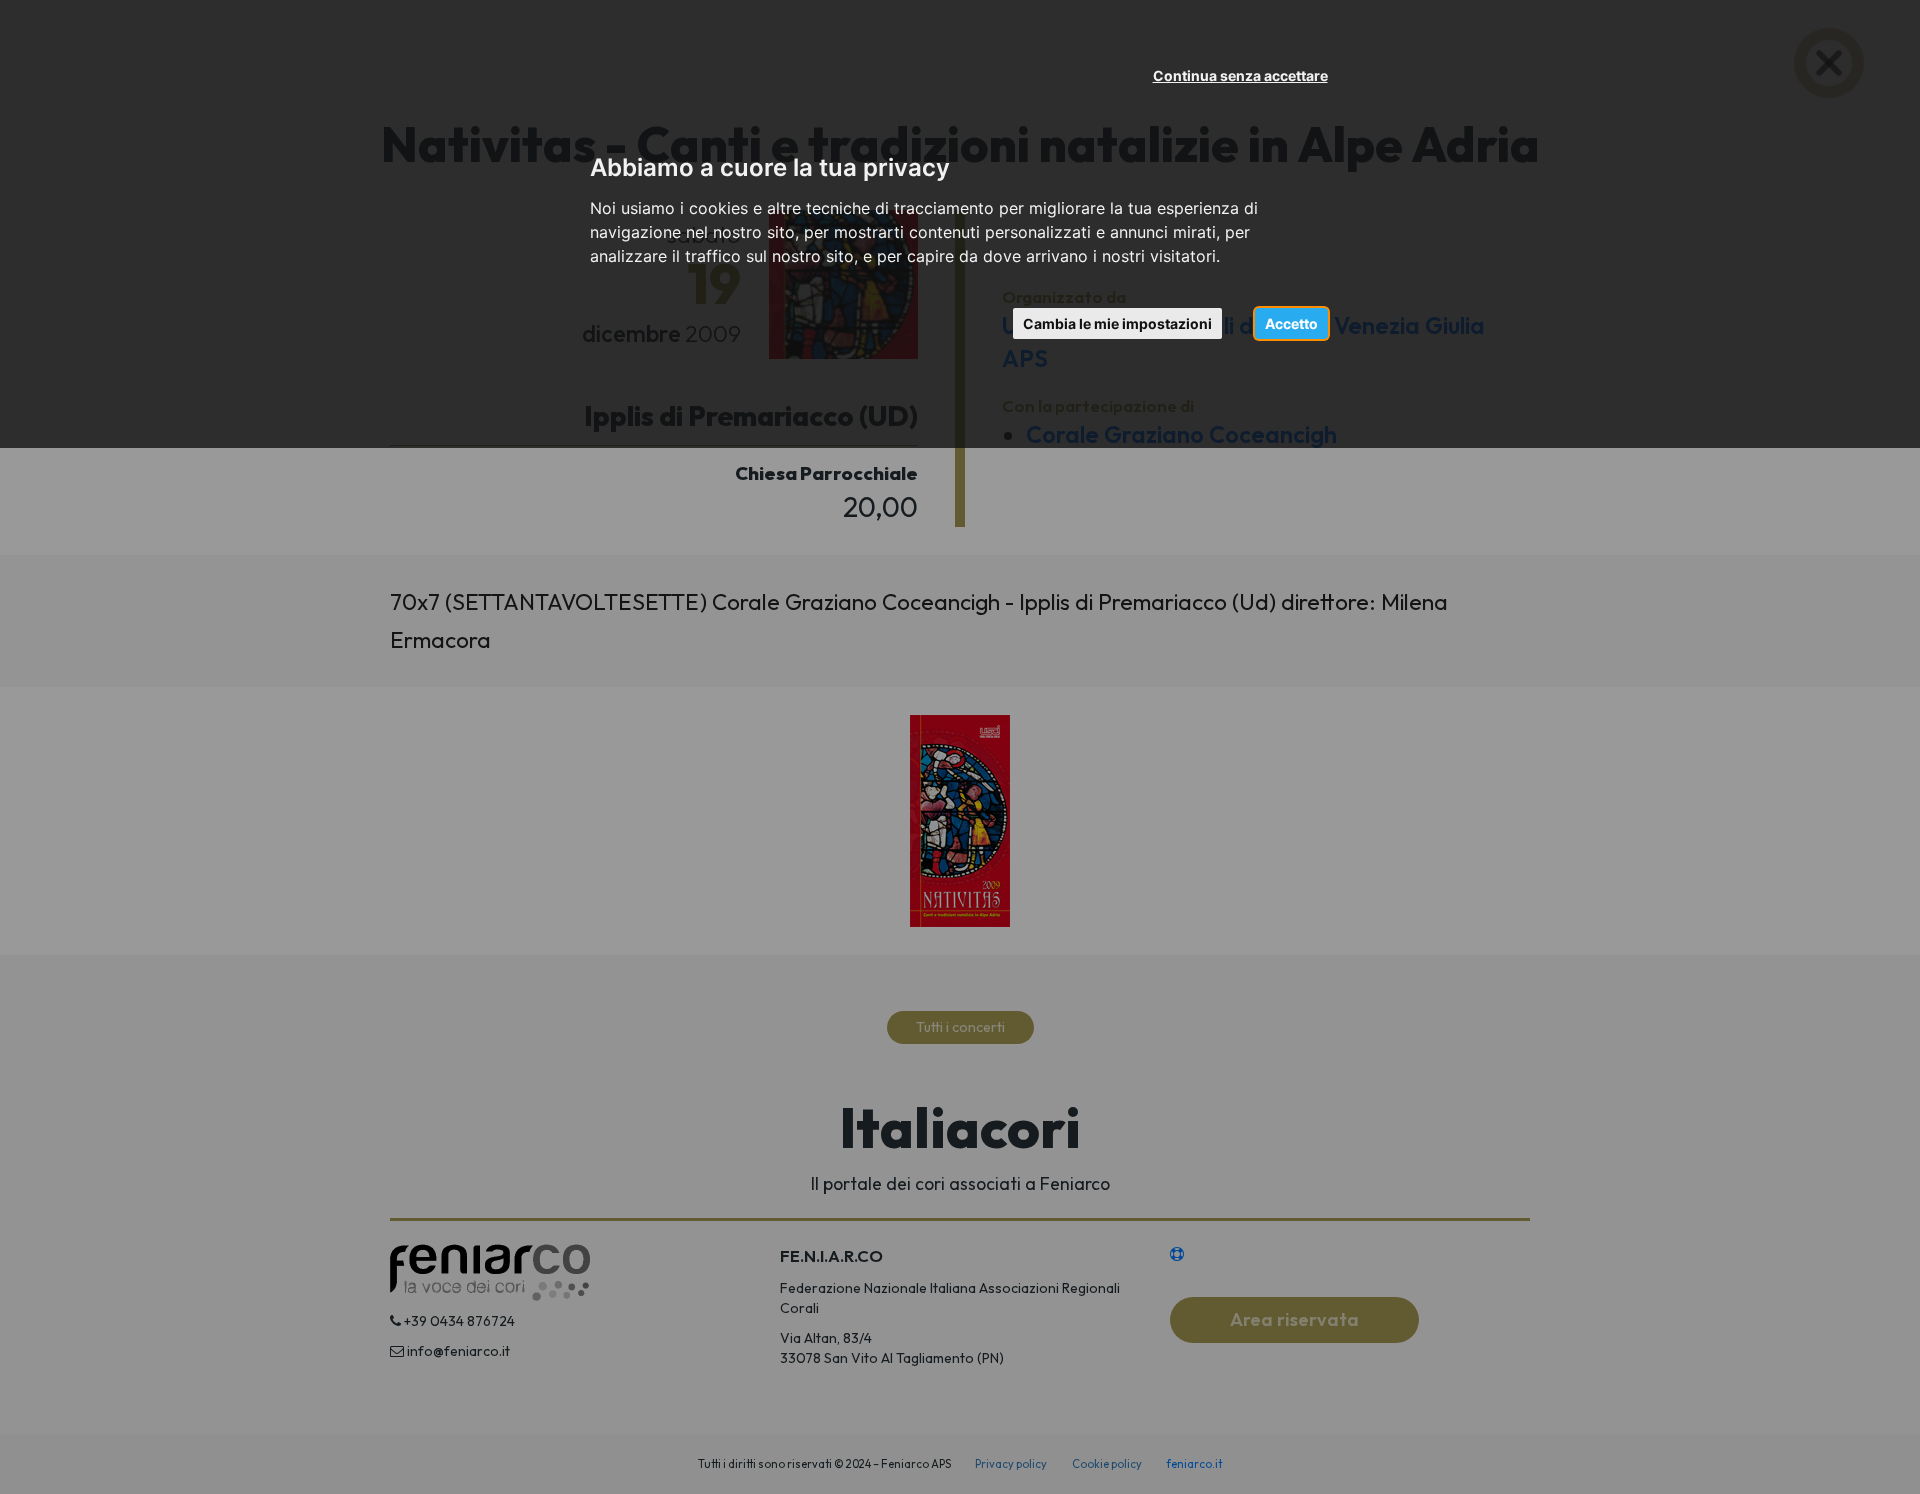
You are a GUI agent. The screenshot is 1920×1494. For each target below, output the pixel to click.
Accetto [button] (1291, 323)
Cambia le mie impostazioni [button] (1117, 323)
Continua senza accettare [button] (1240, 75)
